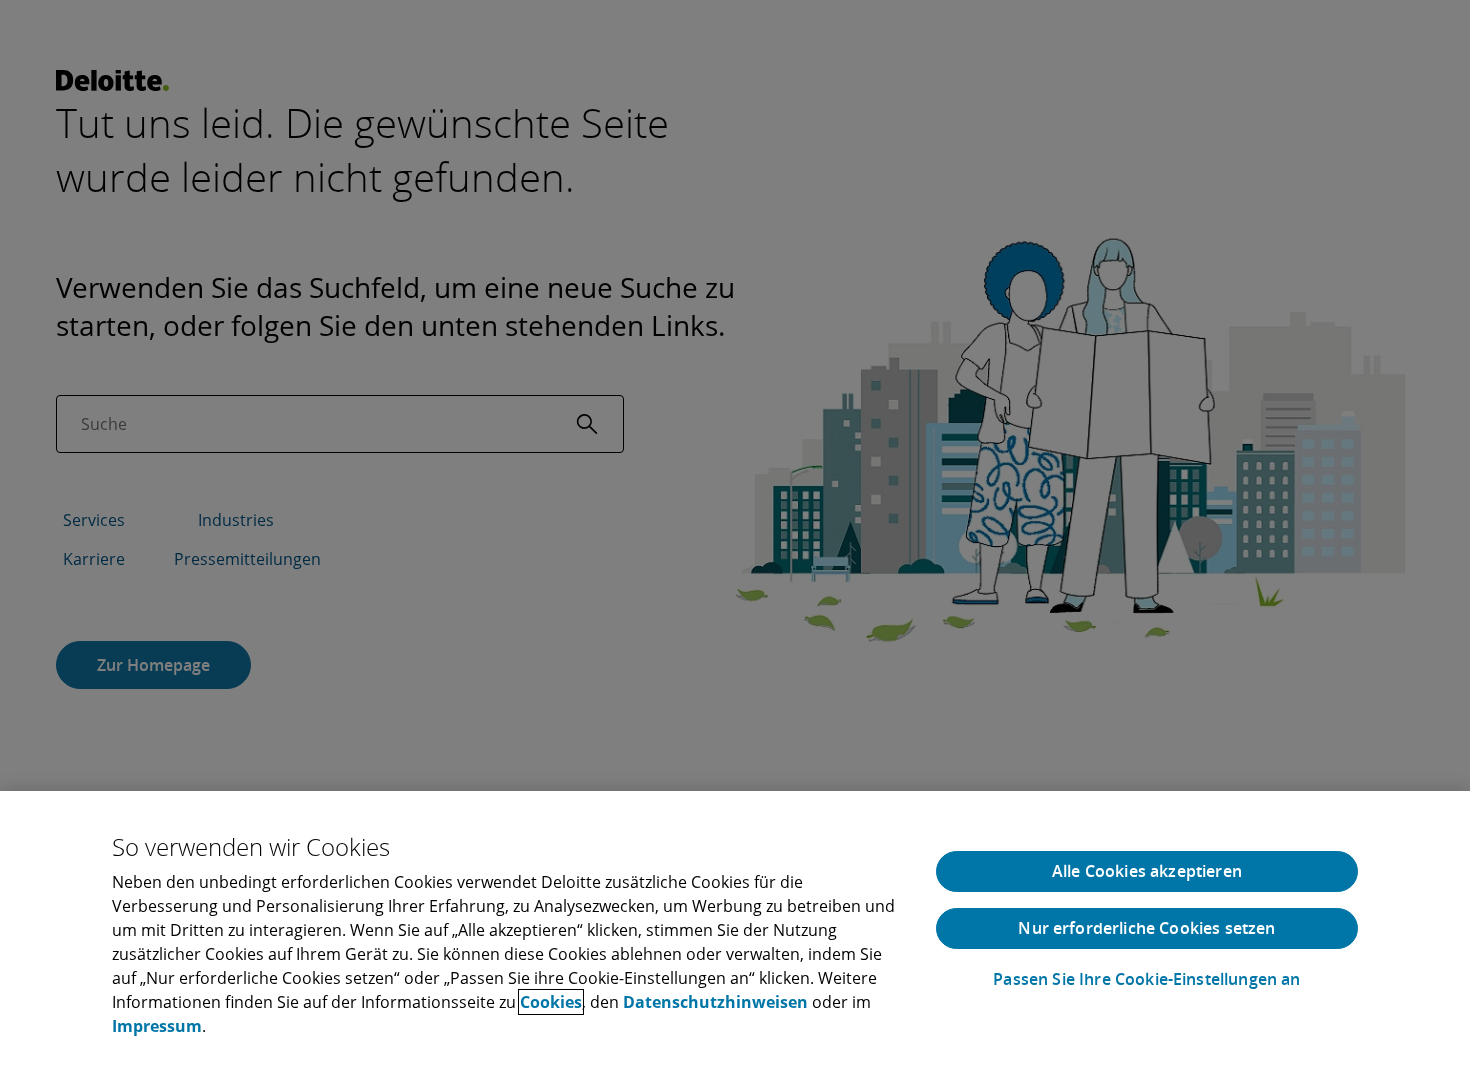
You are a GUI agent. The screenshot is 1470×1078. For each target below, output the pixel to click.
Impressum (157, 1026)
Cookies (551, 1002)
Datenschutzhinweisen (715, 1002)
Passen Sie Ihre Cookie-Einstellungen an (1146, 979)
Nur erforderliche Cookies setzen (1146, 928)
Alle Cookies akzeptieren (1147, 871)
